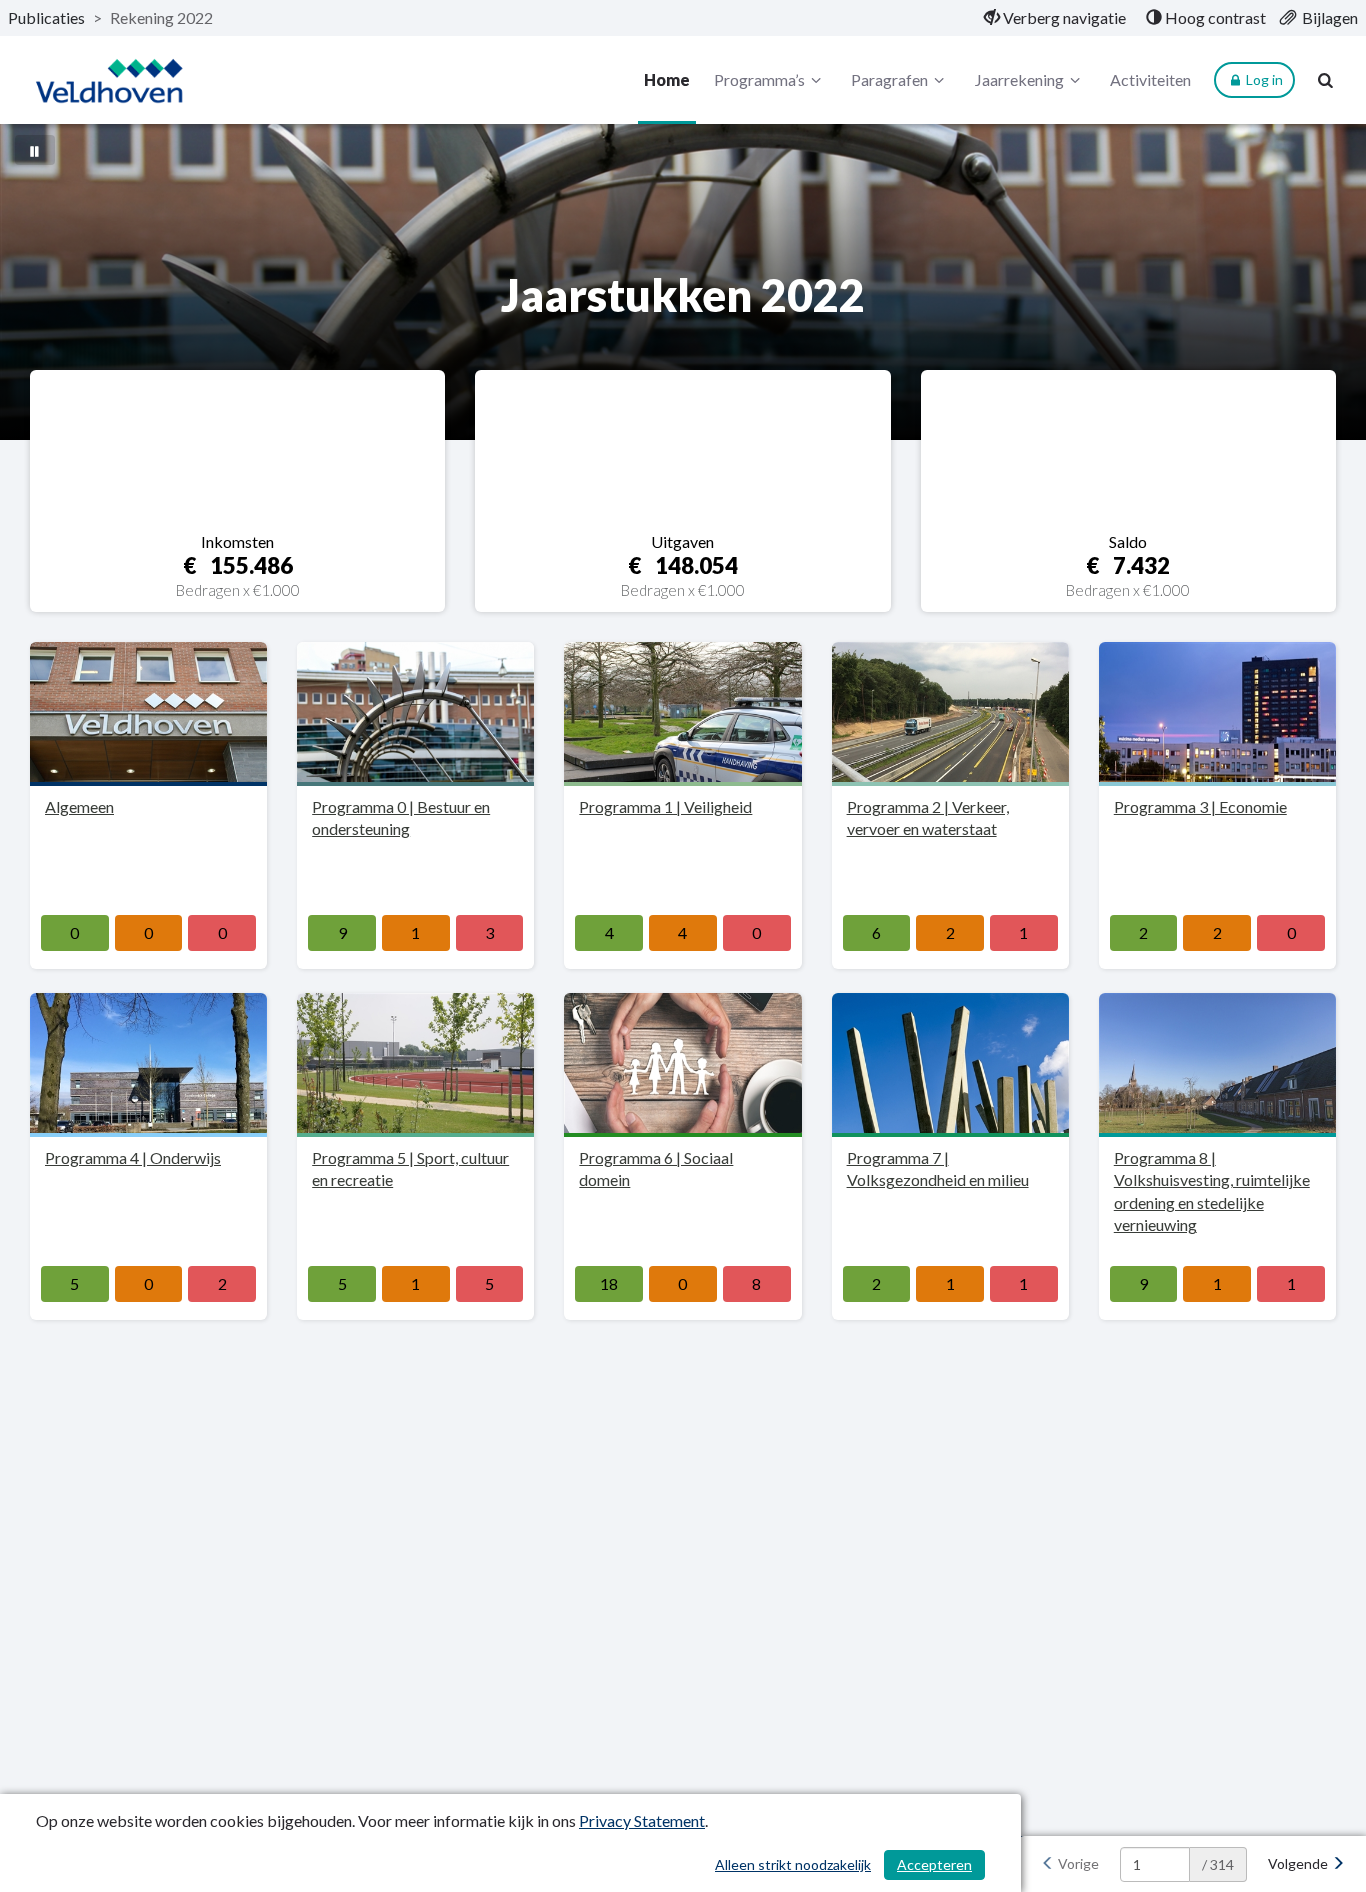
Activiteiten (1150, 79)
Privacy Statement (642, 1820)
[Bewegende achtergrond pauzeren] (35, 150)
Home (667, 79)
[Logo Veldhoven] (109, 80)
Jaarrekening (1019, 79)
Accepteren (934, 1864)
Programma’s (759, 79)
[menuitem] (1055, 18)
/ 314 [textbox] (1218, 1864)
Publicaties (46, 17)
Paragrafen (889, 79)
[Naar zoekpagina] (1326, 80)
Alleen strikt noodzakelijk (793, 1864)
